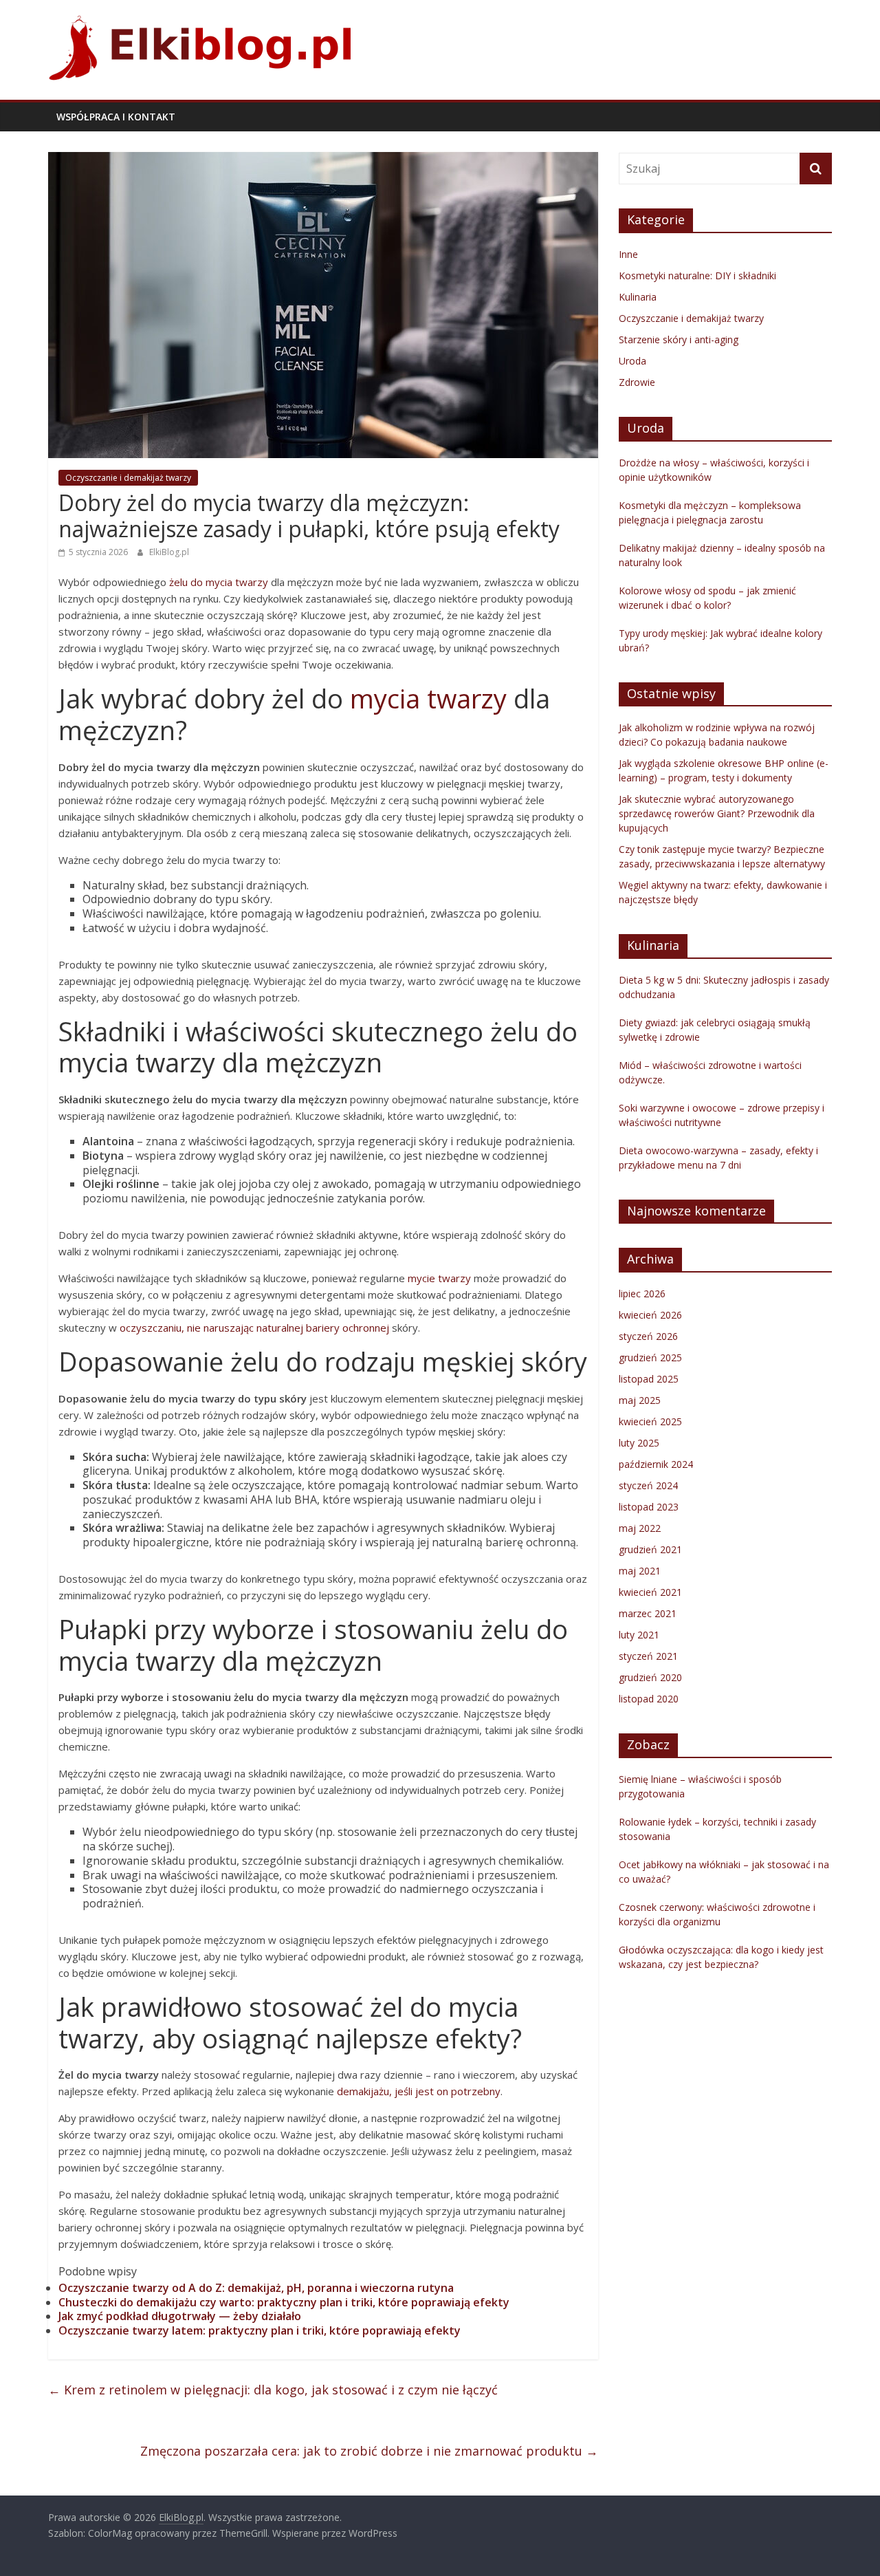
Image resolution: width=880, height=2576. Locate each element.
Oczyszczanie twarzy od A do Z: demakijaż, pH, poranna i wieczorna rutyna (256, 2288)
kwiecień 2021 (650, 1592)
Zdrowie (637, 382)
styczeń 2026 (648, 1336)
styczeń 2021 (648, 1656)
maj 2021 (640, 1571)
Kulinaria (638, 297)
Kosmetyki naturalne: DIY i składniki (697, 275)
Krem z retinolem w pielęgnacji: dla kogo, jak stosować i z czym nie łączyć (273, 2390)
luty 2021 (639, 1635)
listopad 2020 (649, 1699)
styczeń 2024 (648, 1485)
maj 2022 (640, 1528)
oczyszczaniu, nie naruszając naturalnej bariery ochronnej (254, 1328)
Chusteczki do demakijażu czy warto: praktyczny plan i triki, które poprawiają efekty (284, 2302)
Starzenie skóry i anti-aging (679, 339)
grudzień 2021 (650, 1549)
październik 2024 (656, 1464)
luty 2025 (639, 1443)
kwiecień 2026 (650, 1315)
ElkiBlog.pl (169, 552)
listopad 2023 (649, 1507)
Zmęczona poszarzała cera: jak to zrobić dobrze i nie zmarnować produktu (369, 2451)
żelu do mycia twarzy (219, 582)
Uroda (632, 361)
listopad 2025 (649, 1379)
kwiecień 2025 (650, 1421)
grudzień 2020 (650, 1677)
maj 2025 (640, 1400)
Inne (628, 254)
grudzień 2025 (650, 1357)
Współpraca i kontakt (116, 117)
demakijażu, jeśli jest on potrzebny (419, 2091)
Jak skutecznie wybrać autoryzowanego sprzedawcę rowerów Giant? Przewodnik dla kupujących (717, 813)
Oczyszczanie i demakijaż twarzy (128, 478)
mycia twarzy (428, 698)
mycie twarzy (439, 1278)
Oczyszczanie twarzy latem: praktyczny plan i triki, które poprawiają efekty (260, 2330)
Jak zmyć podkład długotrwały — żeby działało (180, 2316)
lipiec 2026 (642, 1294)
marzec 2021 (648, 1613)
